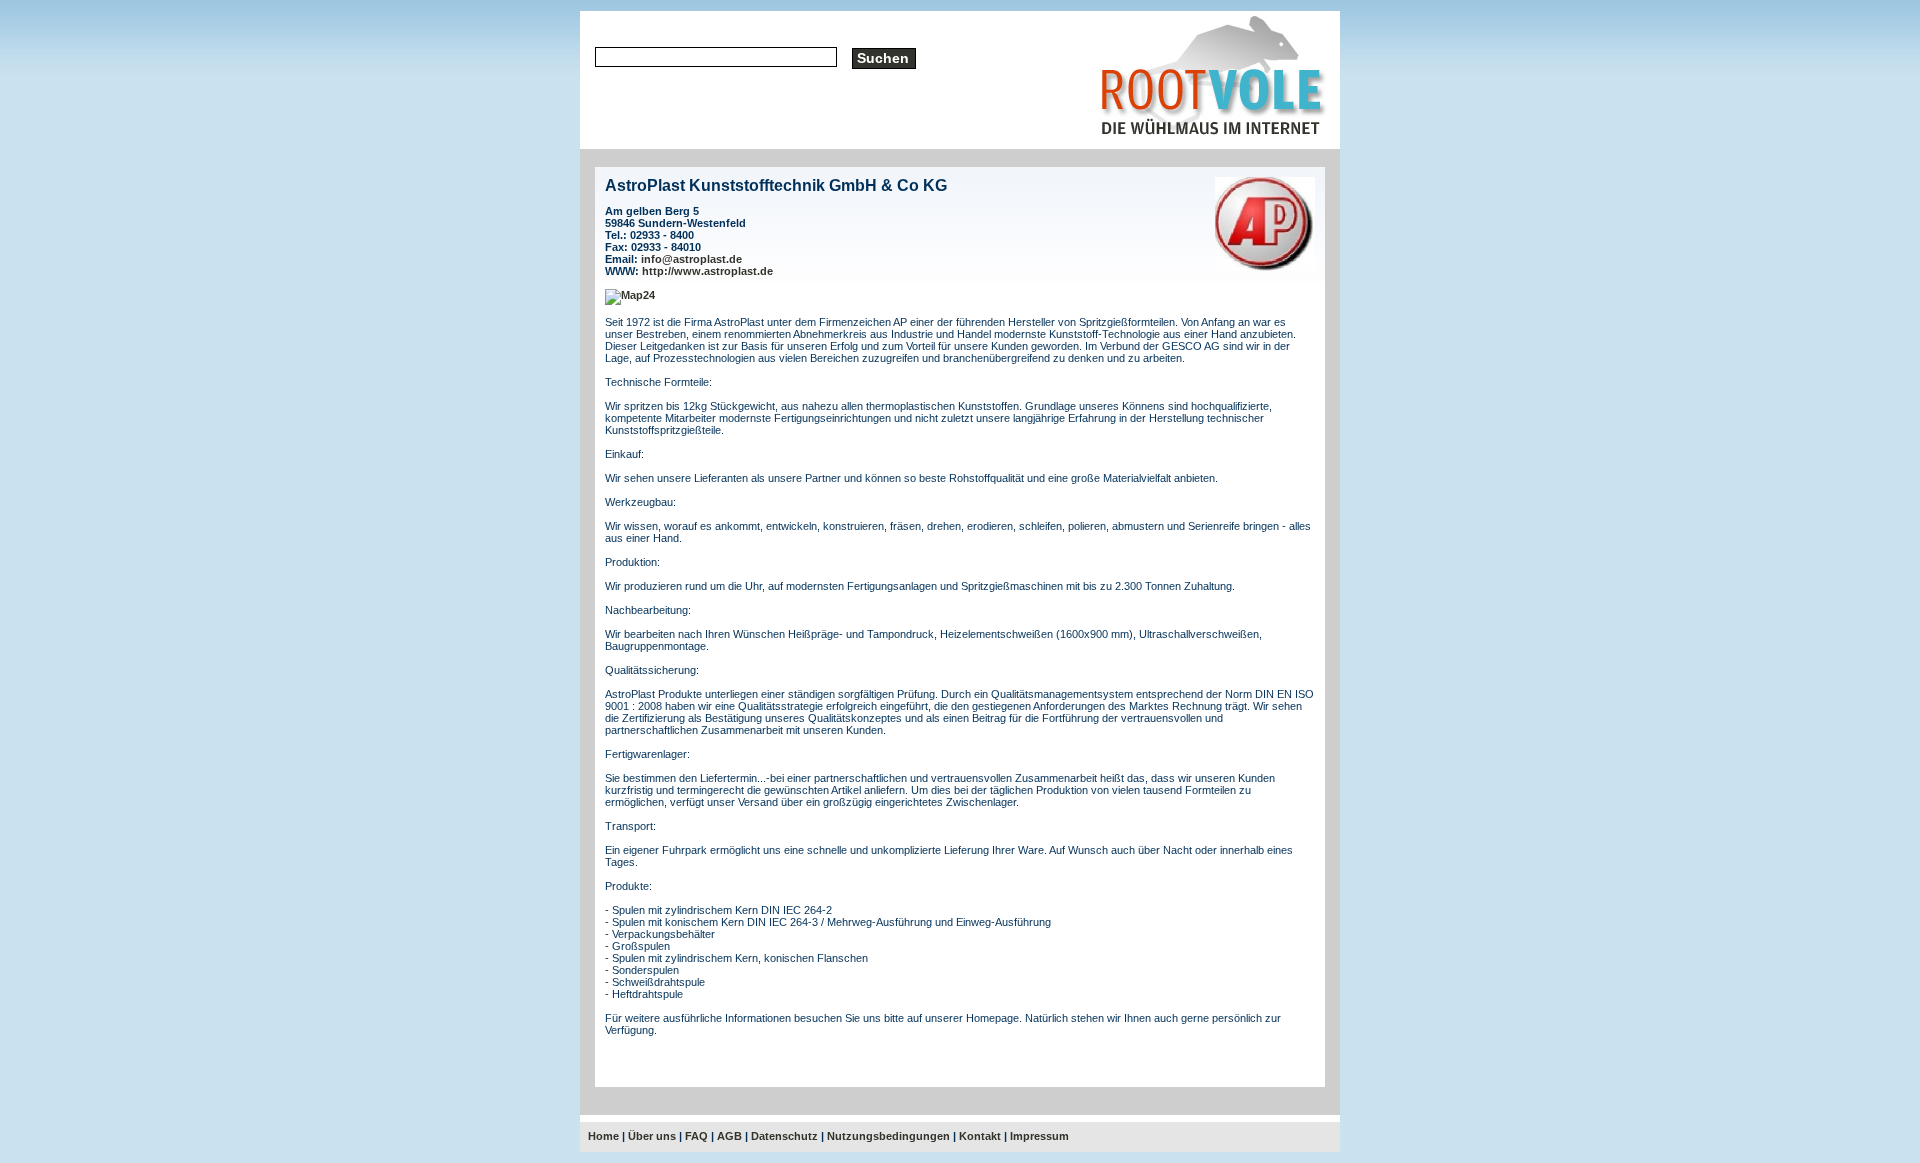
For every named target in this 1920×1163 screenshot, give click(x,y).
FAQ (696, 1136)
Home (603, 1136)
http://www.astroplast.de (707, 271)
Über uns (652, 1136)
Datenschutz (784, 1136)
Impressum (1039, 1136)
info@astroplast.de (691, 259)
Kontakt (980, 1136)
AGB (729, 1136)
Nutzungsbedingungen (888, 1136)
